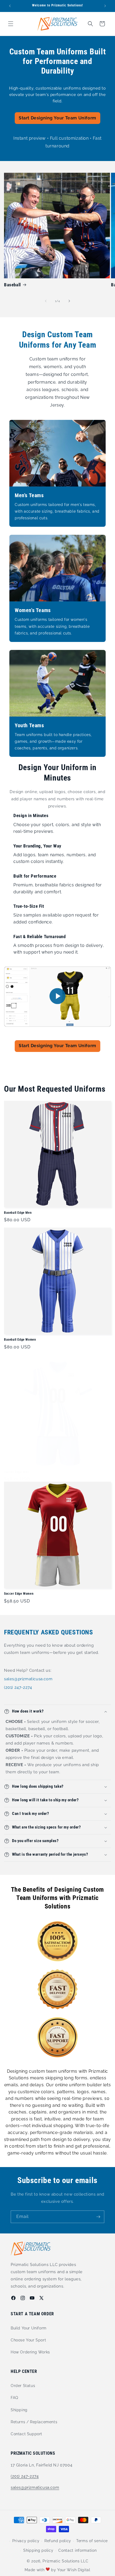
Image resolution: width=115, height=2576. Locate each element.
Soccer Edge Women (19, 1594)
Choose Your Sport (28, 2340)
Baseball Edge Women (20, 1340)
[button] (11, 24)
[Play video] (57, 997)
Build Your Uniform (29, 2328)
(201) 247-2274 (18, 1687)
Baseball (12, 285)
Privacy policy (26, 2541)
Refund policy (58, 2541)
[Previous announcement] (10, 6)
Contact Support (26, 2434)
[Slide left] (46, 301)
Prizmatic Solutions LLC (65, 2561)
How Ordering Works (30, 2352)
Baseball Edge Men (18, 1213)
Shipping (19, 2410)
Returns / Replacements (34, 2422)
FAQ (14, 2398)
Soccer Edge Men (17, 1472)
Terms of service (92, 2541)
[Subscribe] (98, 2217)
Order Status (23, 2386)
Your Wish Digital (74, 2570)
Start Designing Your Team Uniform (57, 118)
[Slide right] (69, 301)
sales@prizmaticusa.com (28, 1679)
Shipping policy (38, 2550)
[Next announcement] (105, 6)
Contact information (77, 2550)
